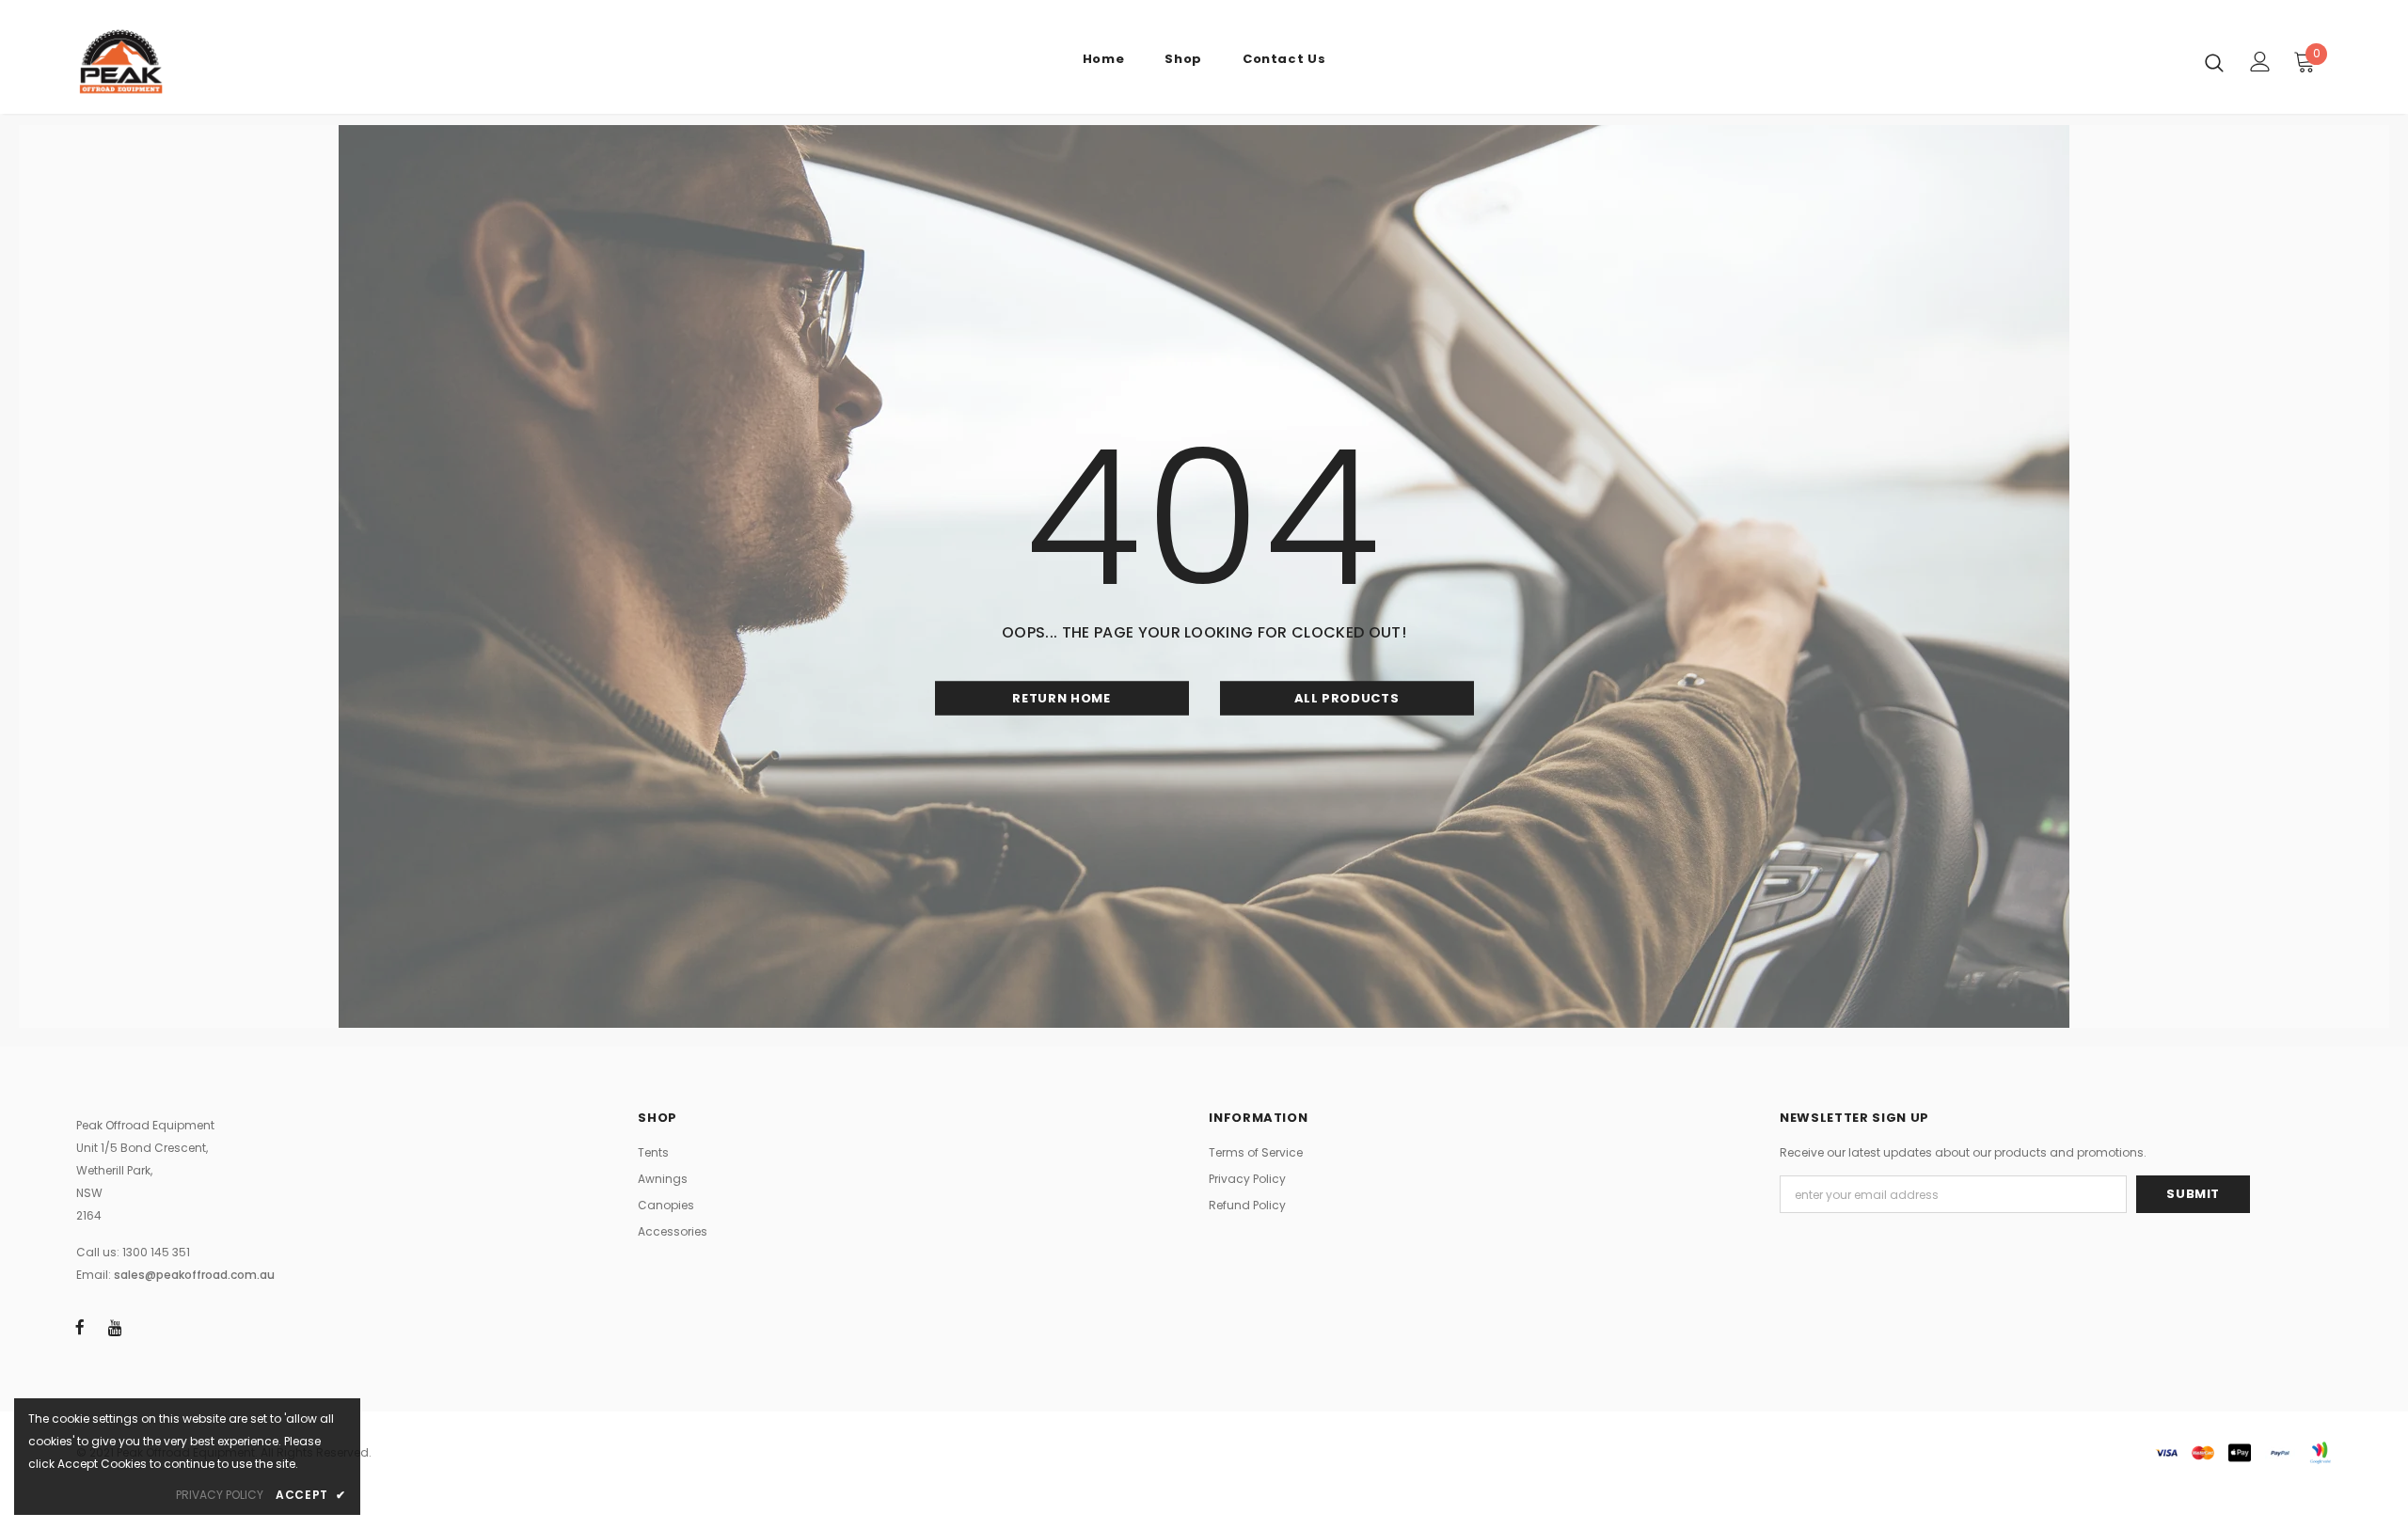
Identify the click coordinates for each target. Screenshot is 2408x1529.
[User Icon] (2260, 62)
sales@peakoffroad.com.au (194, 1275)
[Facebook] (80, 1327)
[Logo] (187, 62)
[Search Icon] (2214, 62)
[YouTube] (115, 1327)
